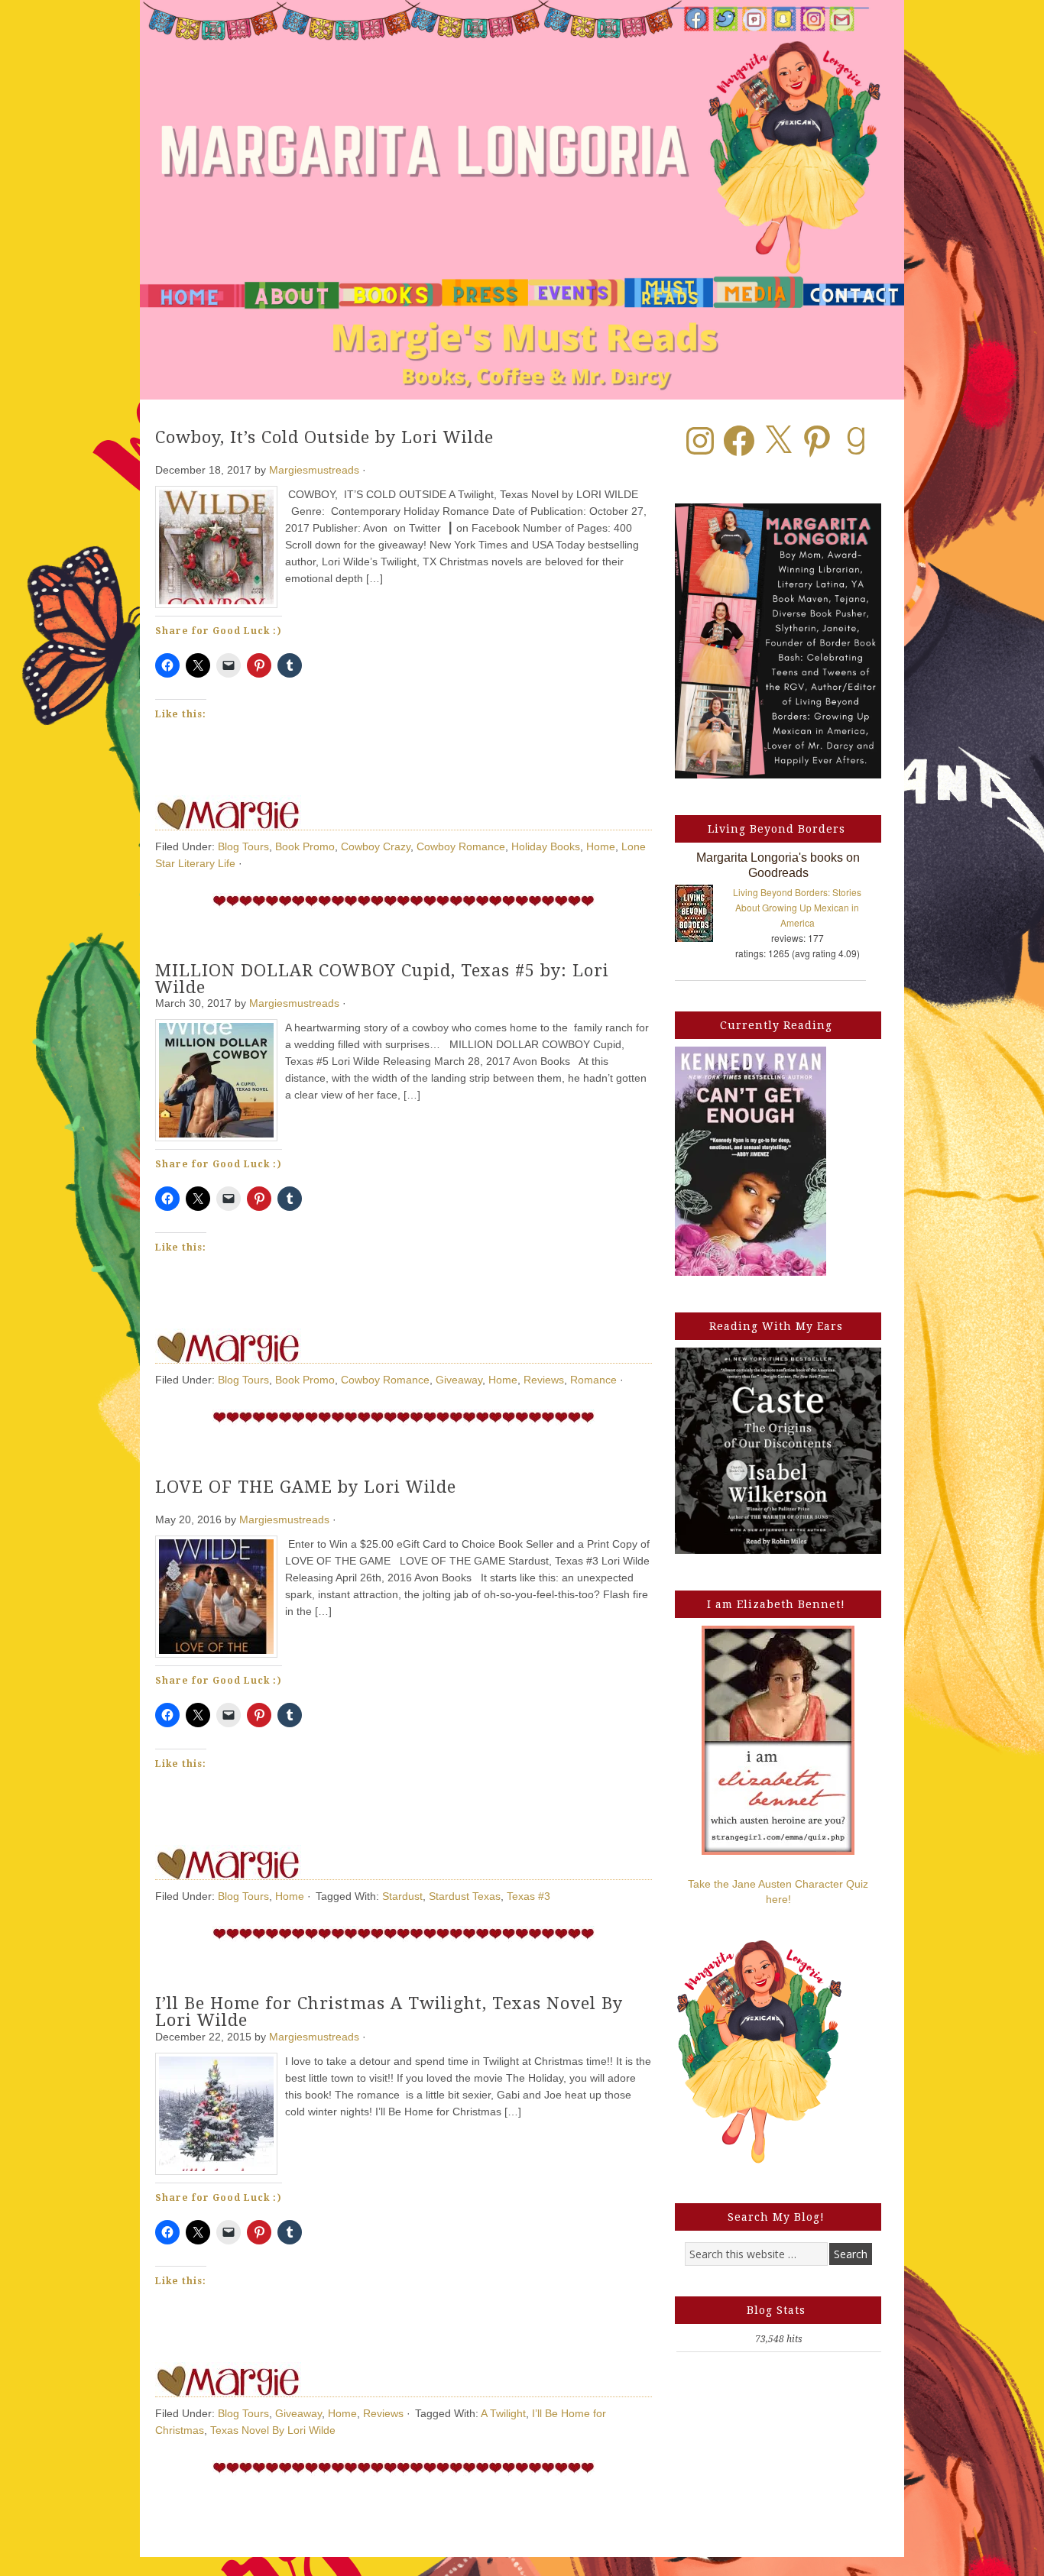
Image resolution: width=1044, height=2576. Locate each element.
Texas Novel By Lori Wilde (273, 2430)
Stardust (402, 1896)
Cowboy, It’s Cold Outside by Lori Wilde (324, 437)
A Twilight (503, 2413)
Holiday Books (546, 846)
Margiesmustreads (314, 470)
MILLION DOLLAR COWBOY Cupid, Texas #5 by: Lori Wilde (382, 979)
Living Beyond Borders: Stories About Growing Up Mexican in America (797, 907)
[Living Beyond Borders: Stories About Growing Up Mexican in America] (702, 916)
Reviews (544, 1380)
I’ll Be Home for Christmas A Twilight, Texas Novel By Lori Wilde (389, 2012)
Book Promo (305, 846)
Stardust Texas (465, 1896)
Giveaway (459, 1380)
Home (601, 846)
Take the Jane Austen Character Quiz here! (778, 1892)
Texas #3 (528, 1896)
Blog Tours (243, 846)
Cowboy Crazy (376, 846)
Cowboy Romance (461, 846)
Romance (593, 1380)
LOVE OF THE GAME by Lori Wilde (306, 1487)
